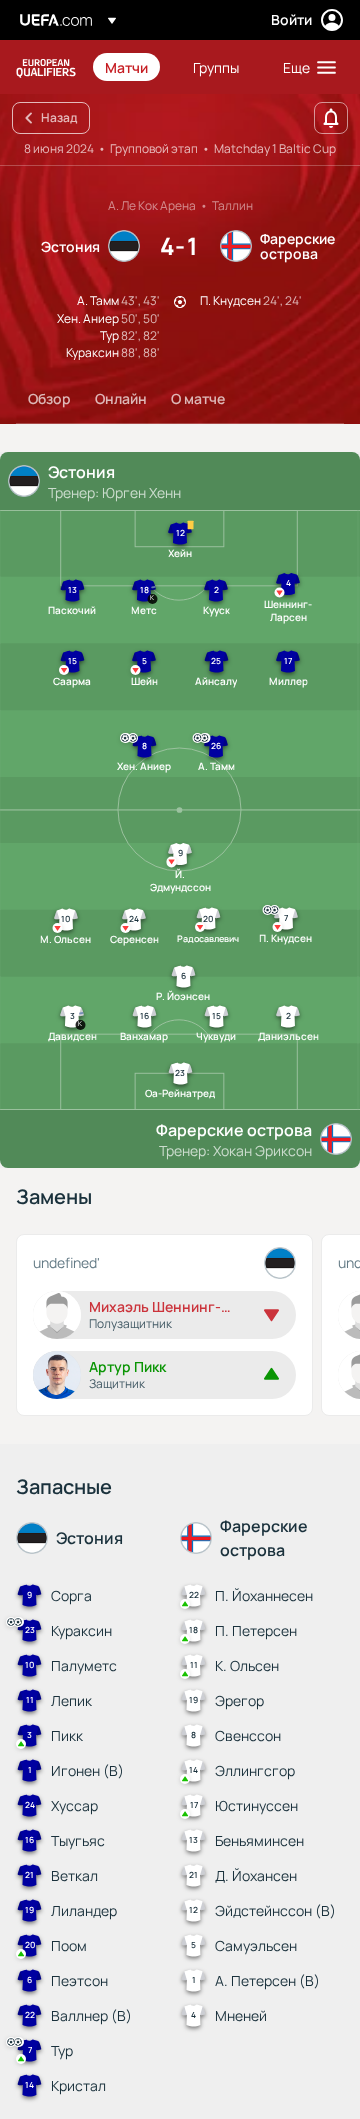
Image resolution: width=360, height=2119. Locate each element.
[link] (126, 67)
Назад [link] (59, 117)
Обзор (49, 398)
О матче (198, 398)
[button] (305, 67)
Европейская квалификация (46, 67)
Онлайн (121, 398)
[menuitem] (132, 67)
